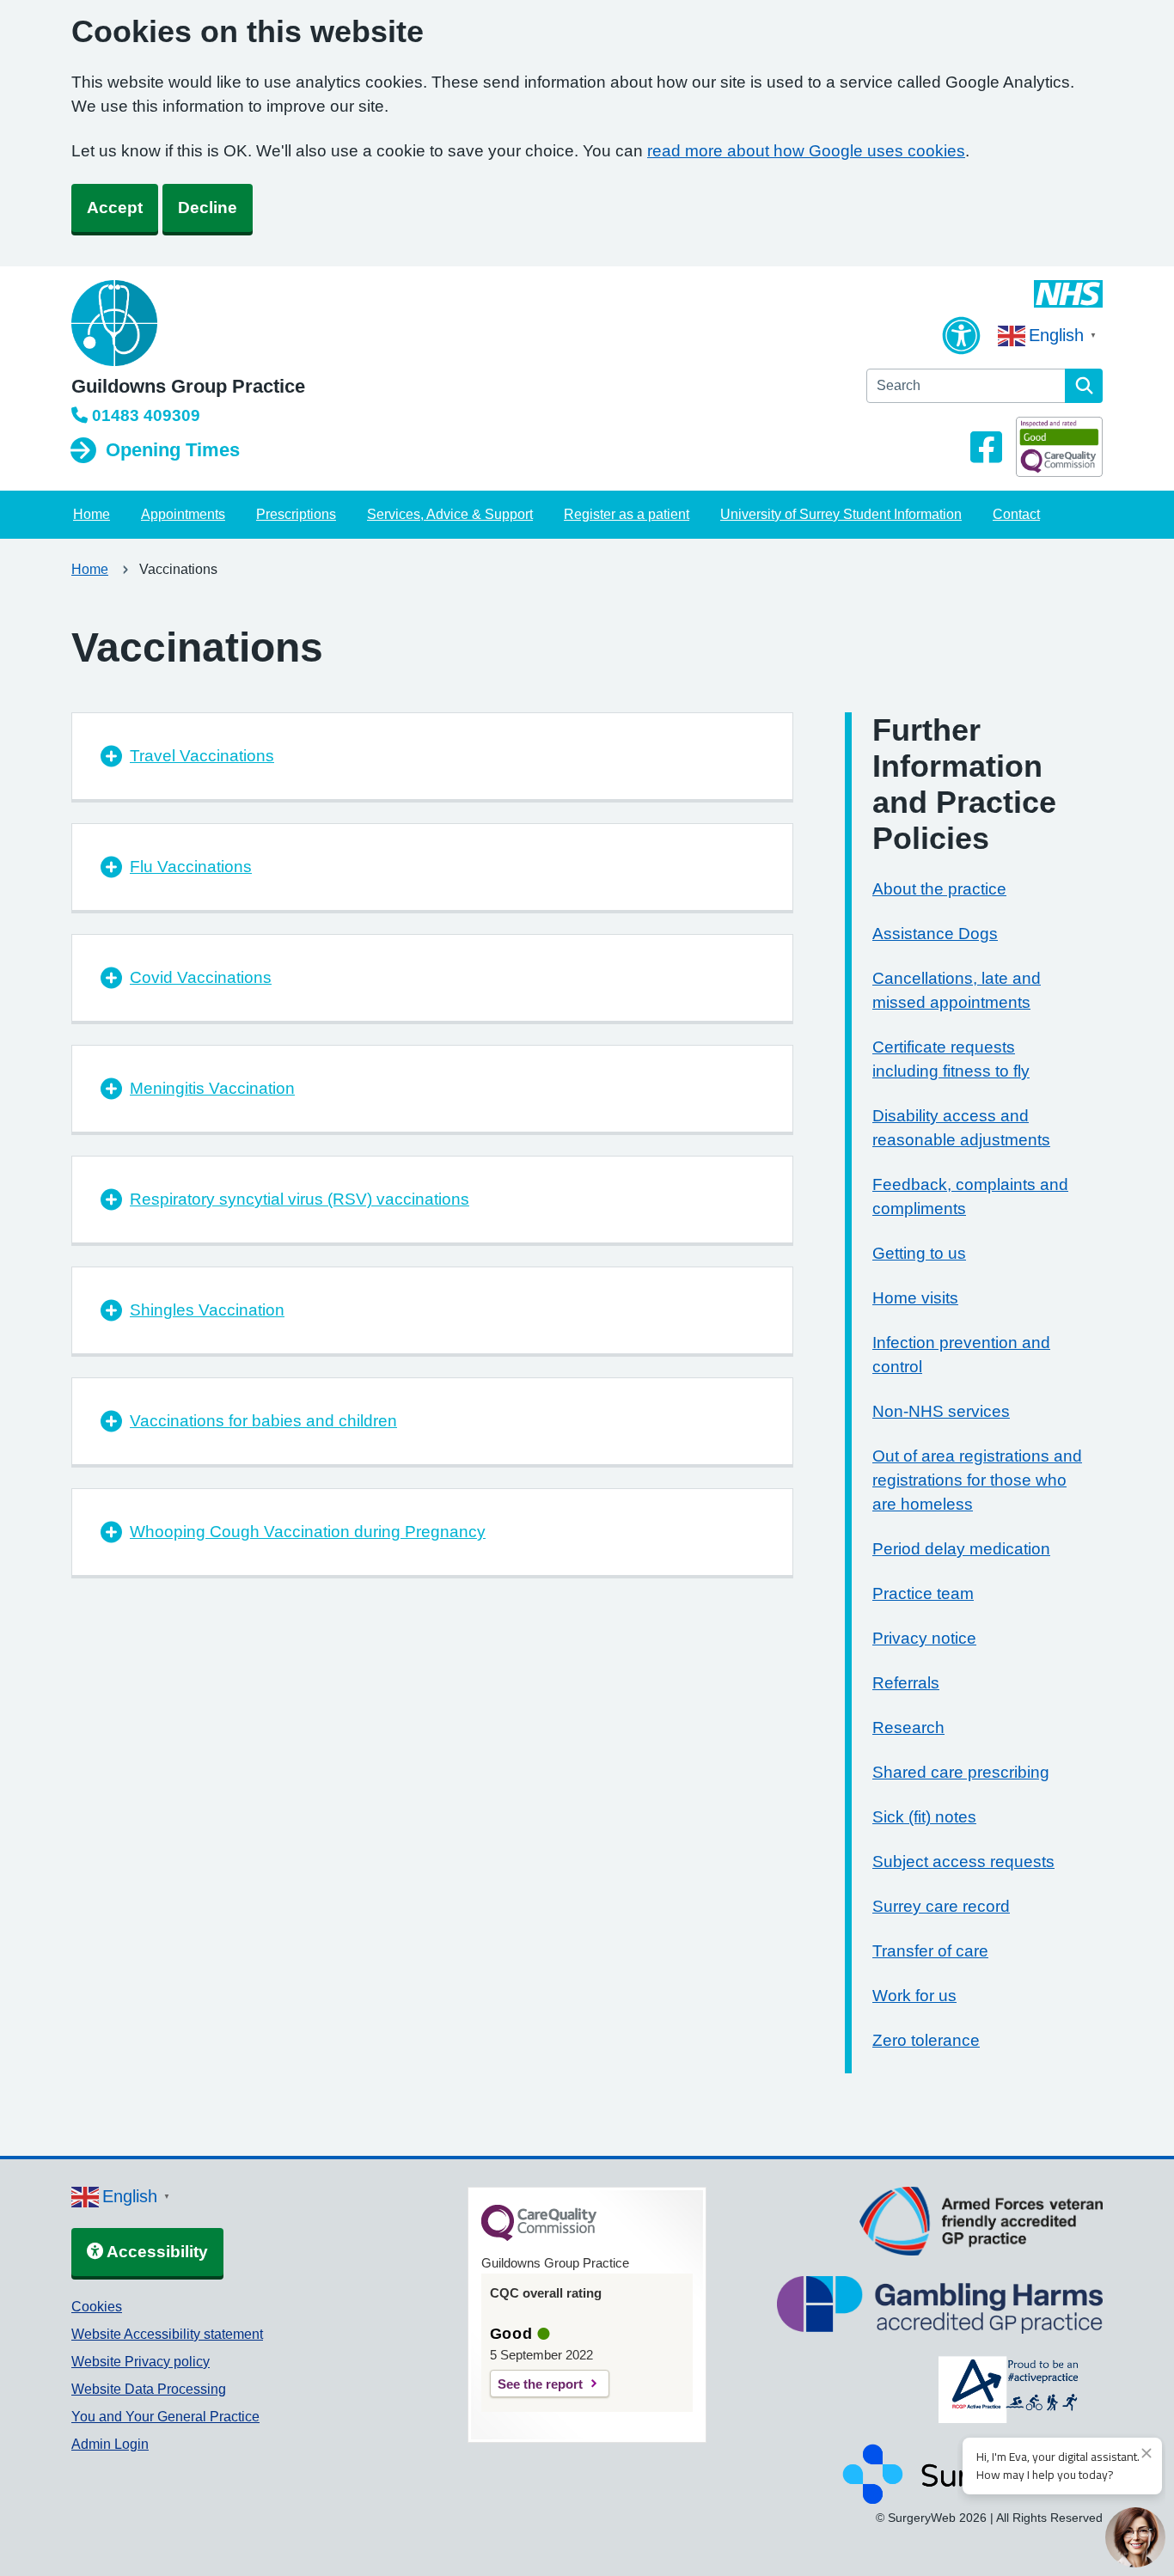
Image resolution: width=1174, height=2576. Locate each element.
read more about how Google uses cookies (806, 151)
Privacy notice (924, 1638)
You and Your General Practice (165, 2417)
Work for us (914, 1996)
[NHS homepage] (188, 325)
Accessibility (156, 2252)
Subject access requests (963, 1862)
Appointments (183, 514)
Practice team (923, 1593)
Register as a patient (627, 514)
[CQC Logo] (539, 2237)
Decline (208, 208)
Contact (1016, 514)
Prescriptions (296, 514)
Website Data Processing (149, 2389)
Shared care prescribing (961, 1772)
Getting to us (919, 1253)
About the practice (939, 889)
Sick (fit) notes (924, 1817)
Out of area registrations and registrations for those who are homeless (977, 1480)
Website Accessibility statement (167, 2334)
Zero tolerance (926, 2040)
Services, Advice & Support (450, 514)
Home (92, 514)
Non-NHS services (941, 1411)
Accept (115, 208)
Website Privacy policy (141, 2362)
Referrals (906, 1683)
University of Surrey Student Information (841, 514)
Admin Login (110, 2444)
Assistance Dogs (935, 934)
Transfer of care (930, 1951)
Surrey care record (941, 1906)
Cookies (97, 2307)
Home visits (915, 1298)
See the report (540, 2384)
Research (908, 1728)
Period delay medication (961, 1549)
